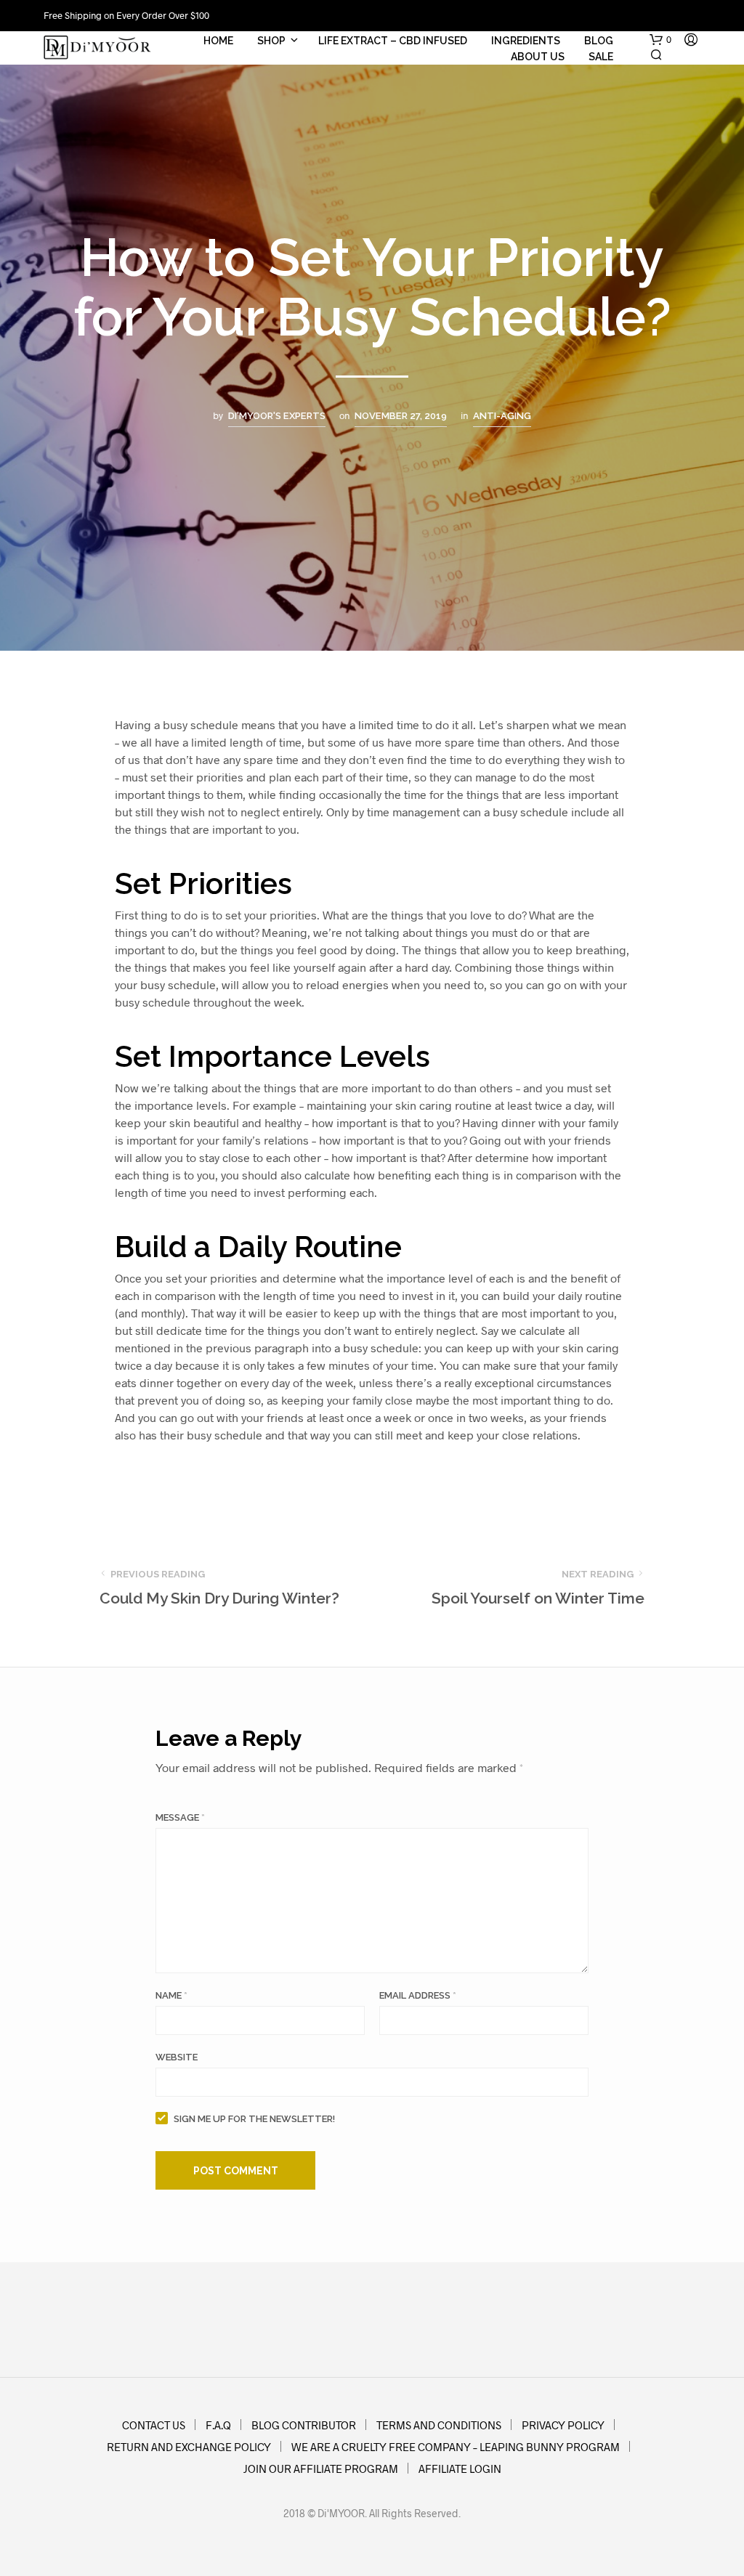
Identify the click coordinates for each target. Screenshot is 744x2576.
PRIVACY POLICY (563, 2425)
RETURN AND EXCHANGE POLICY (189, 2447)
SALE (601, 57)
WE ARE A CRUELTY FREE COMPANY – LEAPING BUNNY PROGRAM (456, 2447)
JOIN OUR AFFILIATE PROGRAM (321, 2469)
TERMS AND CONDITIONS (439, 2425)
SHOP (271, 41)
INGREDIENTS (526, 41)
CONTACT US (154, 2425)
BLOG (599, 41)
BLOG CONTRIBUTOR (304, 2425)
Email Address (418, 1995)
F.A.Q (218, 2425)
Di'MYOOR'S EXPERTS (277, 416)
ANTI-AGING (502, 416)
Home (218, 41)
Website (177, 2057)
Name (171, 1995)
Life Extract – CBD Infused (393, 41)
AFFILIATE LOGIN (460, 2469)
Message (180, 1817)
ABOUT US (538, 57)
